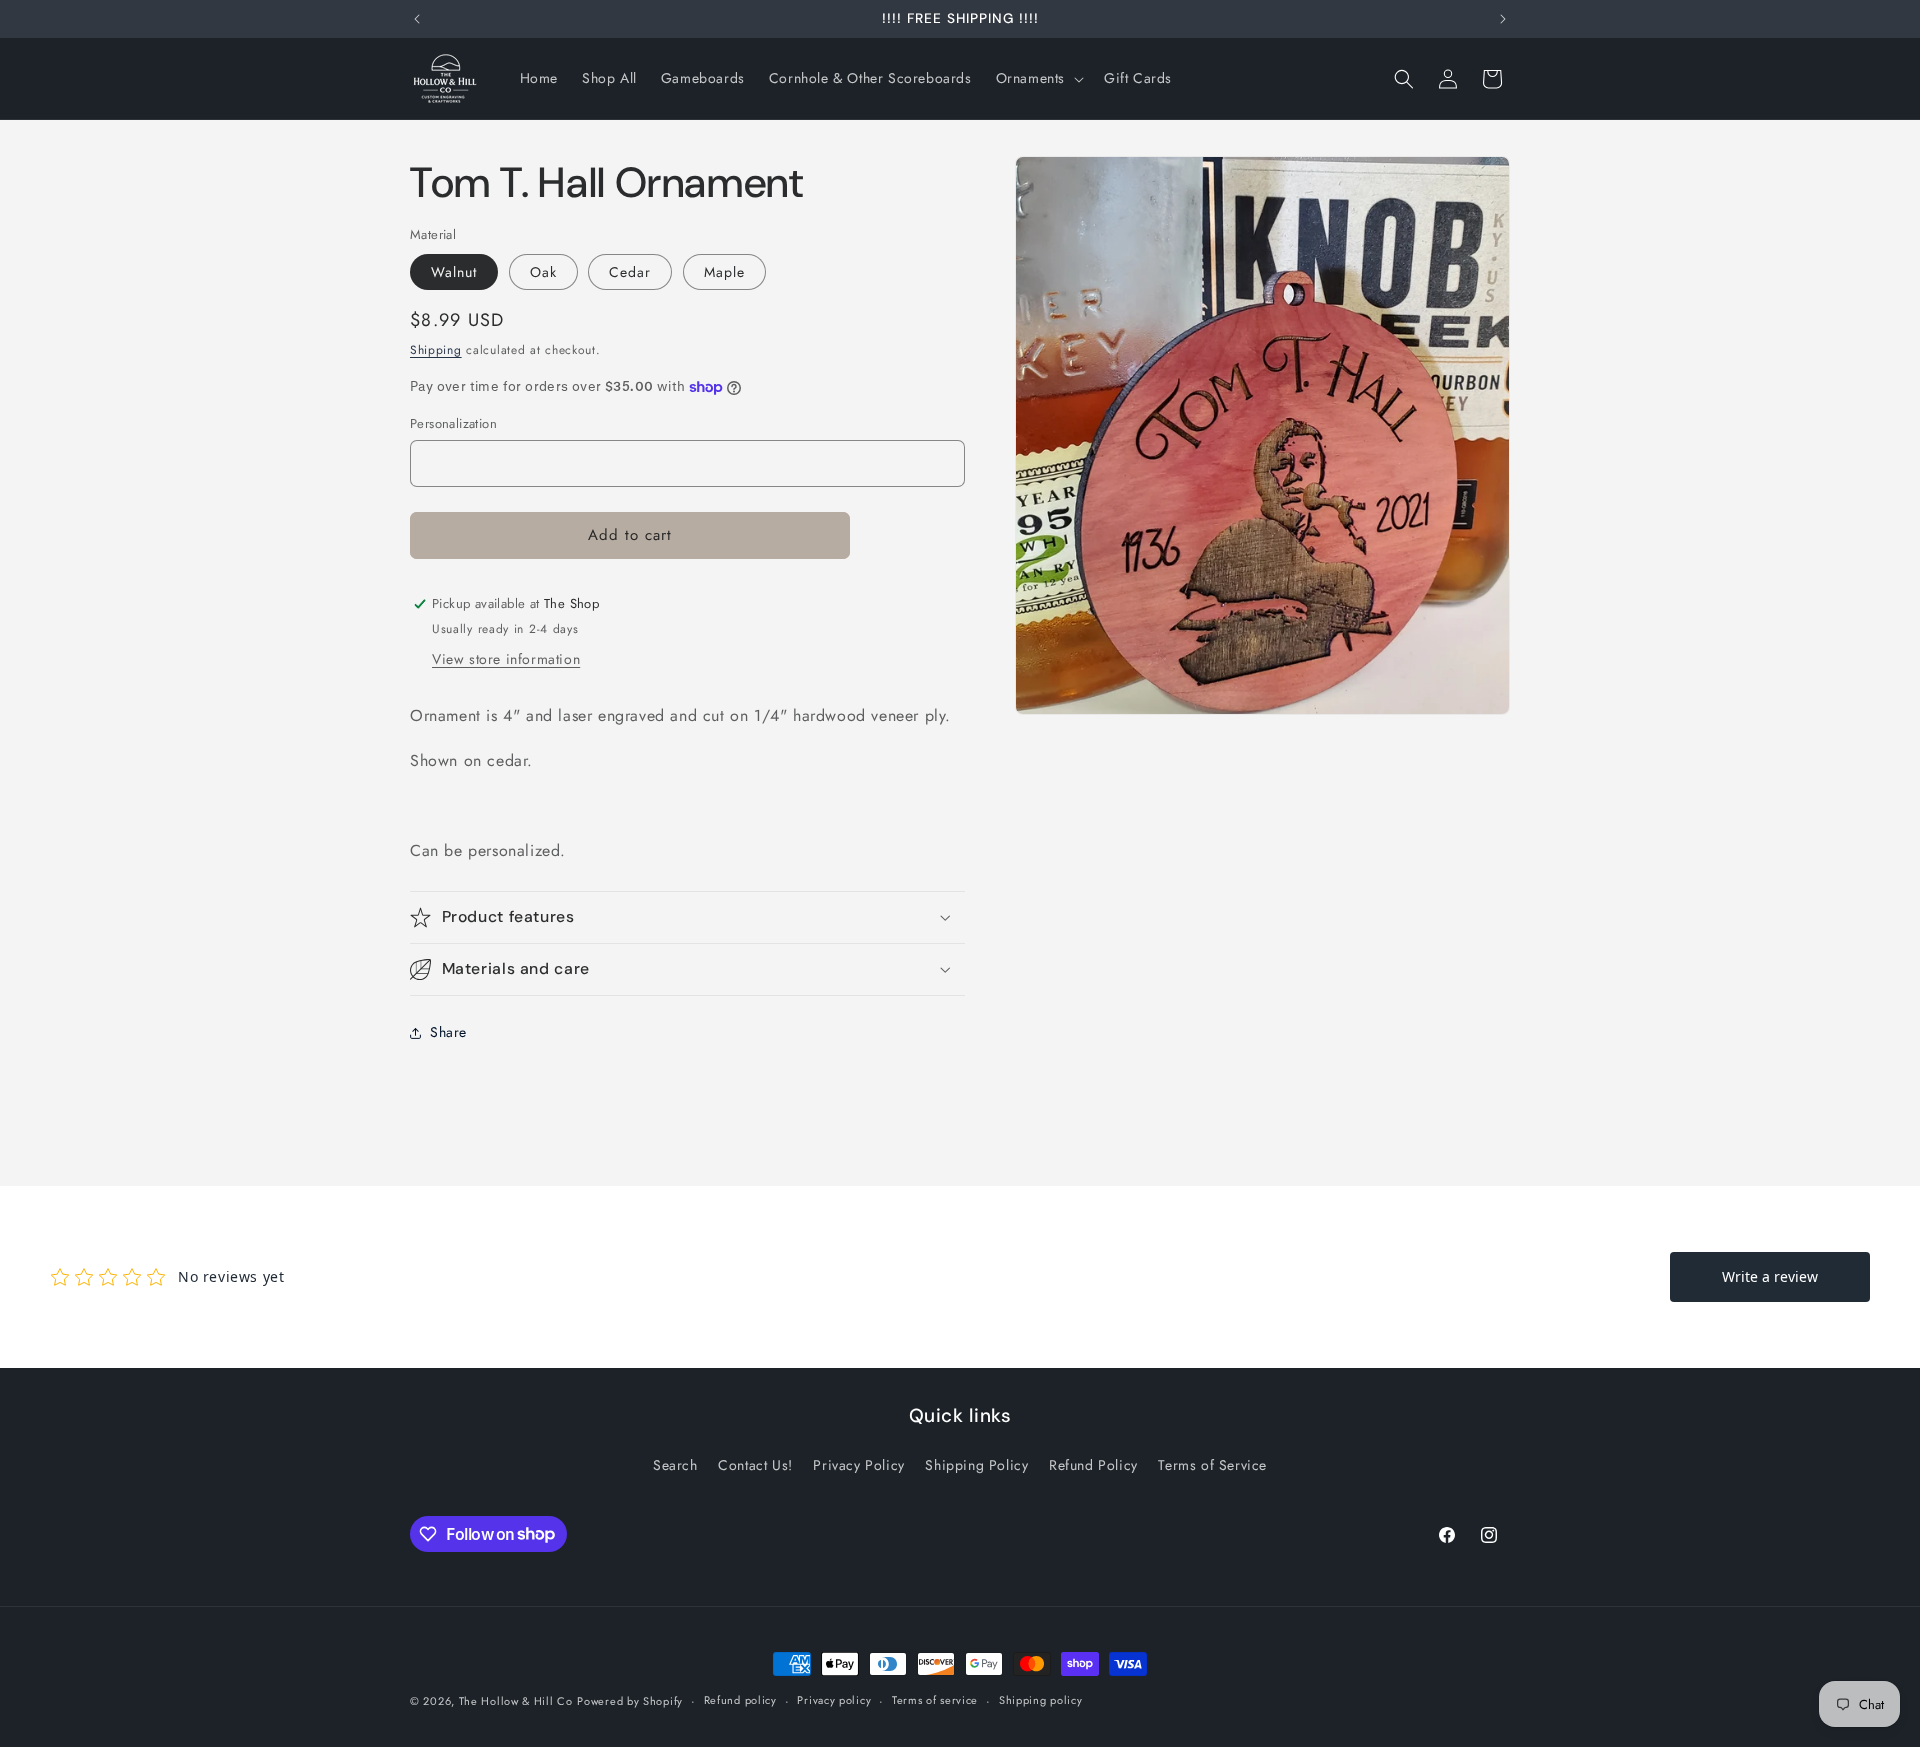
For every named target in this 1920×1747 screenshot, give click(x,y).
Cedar (630, 272)
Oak (543, 272)
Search (675, 1465)
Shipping (436, 350)
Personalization (453, 423)
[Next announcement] (1503, 19)
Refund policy (740, 1700)
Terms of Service (1212, 1465)
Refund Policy (1093, 1465)
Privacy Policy (858, 1465)
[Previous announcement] (417, 19)
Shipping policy (1041, 1700)
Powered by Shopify (630, 1701)
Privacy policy (834, 1700)
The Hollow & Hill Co (516, 1701)
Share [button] (448, 1032)
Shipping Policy (976, 1465)
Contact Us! (755, 1465)
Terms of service (935, 1700)
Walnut (454, 272)
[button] (1038, 78)
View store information (506, 659)
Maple (724, 272)
